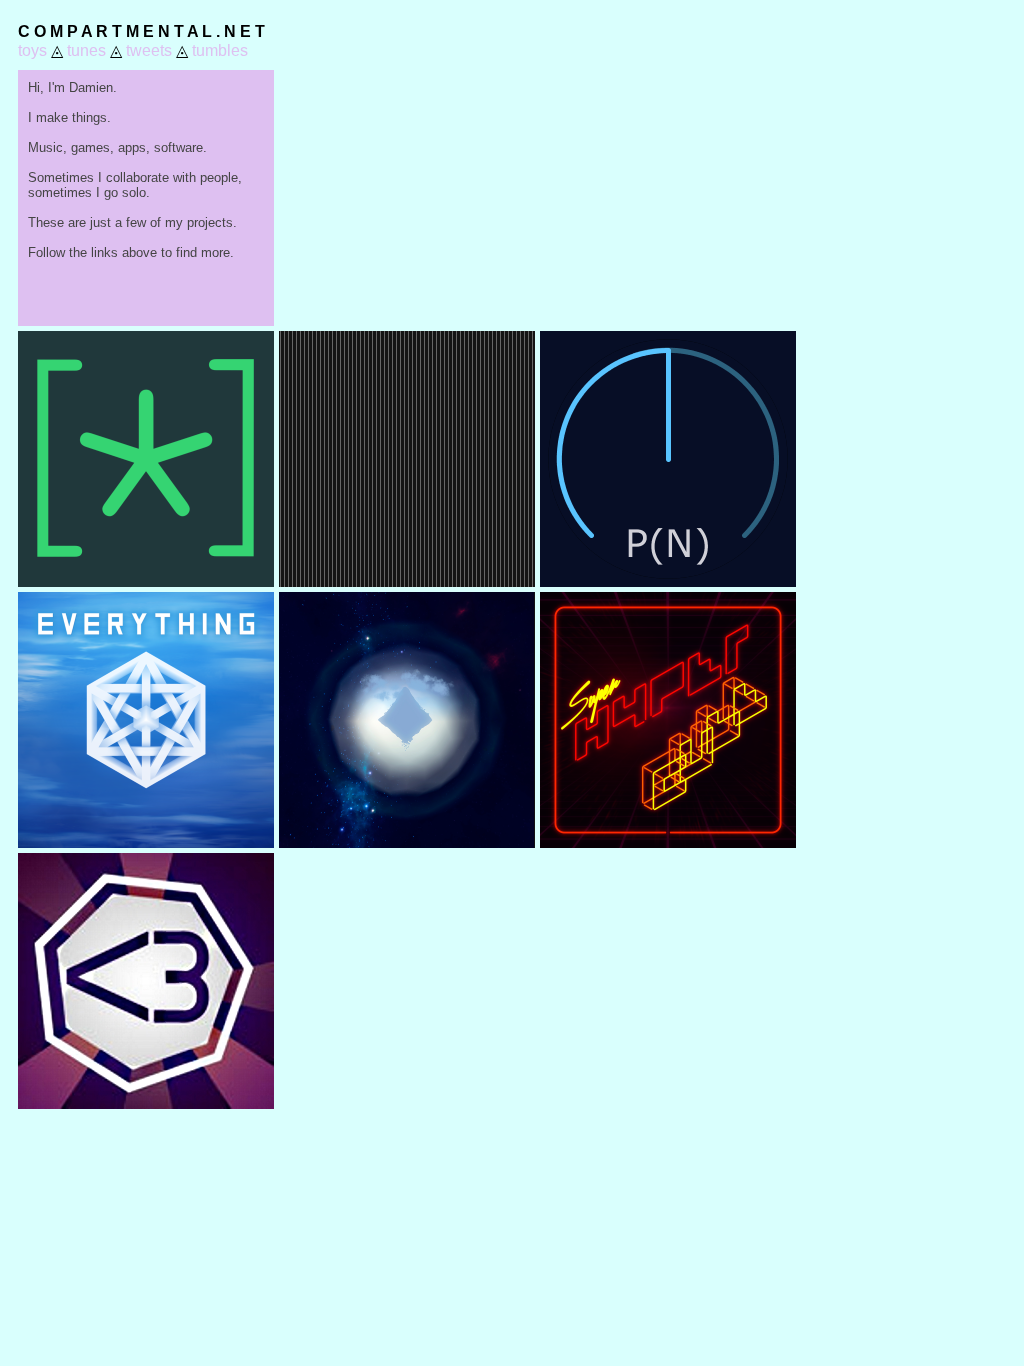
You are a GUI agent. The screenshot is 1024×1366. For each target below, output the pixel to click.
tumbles (220, 50)
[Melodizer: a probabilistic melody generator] (668, 581)
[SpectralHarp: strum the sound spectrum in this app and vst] (407, 581)
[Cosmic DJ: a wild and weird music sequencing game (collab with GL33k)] (146, 1103)
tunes (86, 50)
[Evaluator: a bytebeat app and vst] (146, 581)
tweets (149, 50)
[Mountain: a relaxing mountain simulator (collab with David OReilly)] (407, 842)
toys (32, 50)
